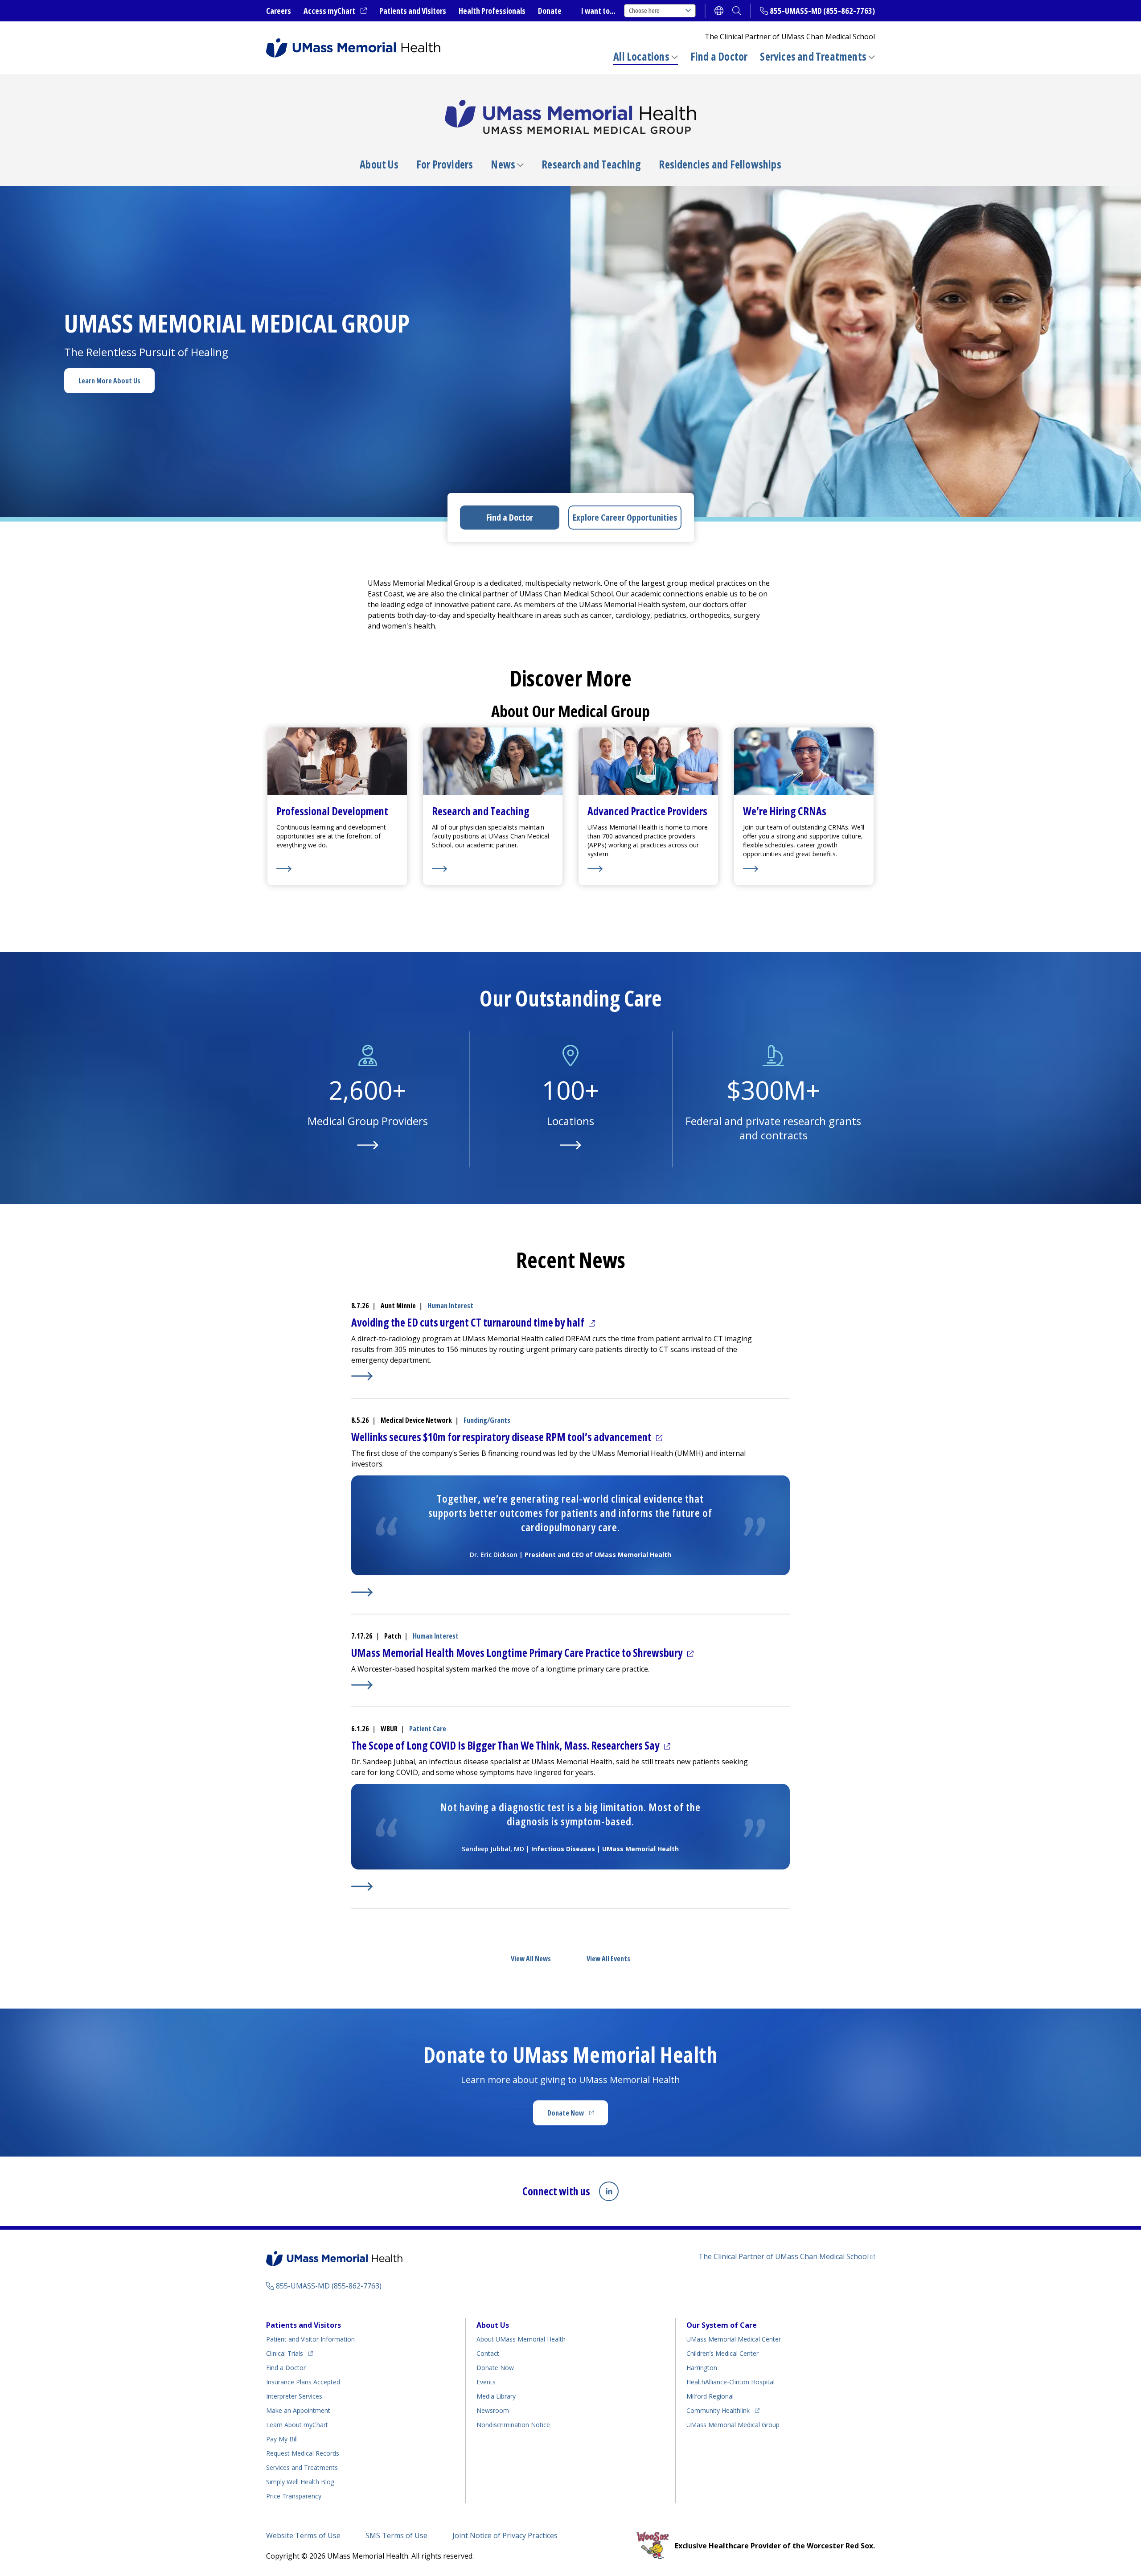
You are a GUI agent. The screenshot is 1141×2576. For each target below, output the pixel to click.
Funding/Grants (487, 1420)
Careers (279, 11)
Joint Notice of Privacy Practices (505, 2535)
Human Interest (450, 1306)
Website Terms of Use (303, 2535)
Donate (550, 11)
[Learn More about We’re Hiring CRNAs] (804, 869)
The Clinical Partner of (787, 2256)
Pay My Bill (282, 2439)
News (503, 164)
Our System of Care (722, 2325)
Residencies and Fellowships (720, 164)
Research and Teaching (591, 164)
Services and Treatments (813, 56)
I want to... (598, 11)
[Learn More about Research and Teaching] (493, 869)
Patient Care (428, 1729)
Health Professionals (492, 11)
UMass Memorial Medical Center (734, 2339)
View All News (531, 1959)
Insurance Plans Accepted (303, 2382)
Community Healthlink (718, 2410)
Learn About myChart (297, 2425)
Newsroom (493, 2410)
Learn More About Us (109, 381)
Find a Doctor (719, 57)
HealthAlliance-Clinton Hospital (731, 2382)
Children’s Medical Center (722, 2353)
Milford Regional (710, 2396)
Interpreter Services (294, 2396)
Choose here (644, 10)
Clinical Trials (289, 2353)
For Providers (445, 164)
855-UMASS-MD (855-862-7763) (822, 11)
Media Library (496, 2396)
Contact (488, 2353)
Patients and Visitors (413, 11)
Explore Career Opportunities (625, 517)
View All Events (608, 1959)
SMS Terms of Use (396, 2535)
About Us (379, 164)
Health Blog (300, 2482)
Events (486, 2382)
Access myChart (335, 11)
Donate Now (578, 2116)
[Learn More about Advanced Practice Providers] (648, 869)
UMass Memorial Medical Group (733, 2425)
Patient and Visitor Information (310, 2339)
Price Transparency (294, 2496)
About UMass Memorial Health (521, 2339)
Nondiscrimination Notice (513, 2425)
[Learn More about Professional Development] (337, 869)
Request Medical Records (303, 2453)
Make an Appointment (298, 2410)
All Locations (641, 56)
